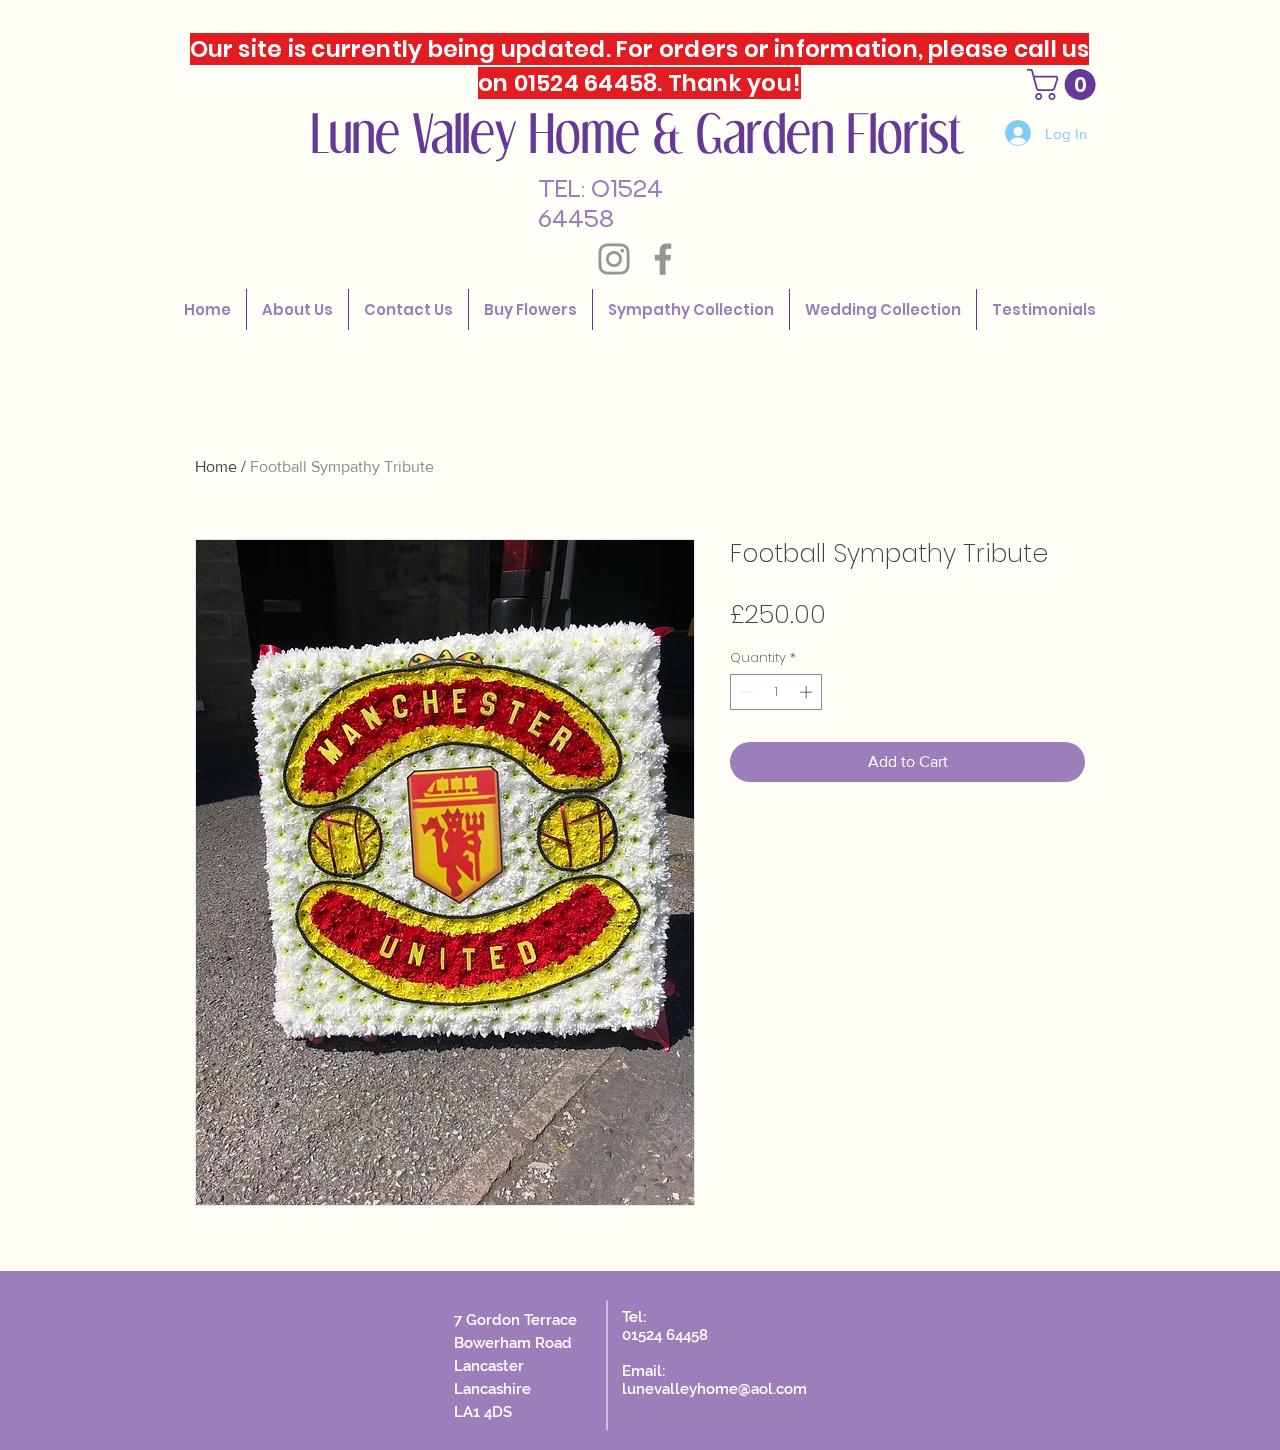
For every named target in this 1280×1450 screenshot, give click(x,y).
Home (216, 466)
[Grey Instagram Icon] (614, 259)
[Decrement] (745, 692)
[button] (883, 309)
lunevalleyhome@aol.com (714, 1389)
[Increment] (808, 692)
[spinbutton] (776, 692)
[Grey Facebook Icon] (663, 259)
